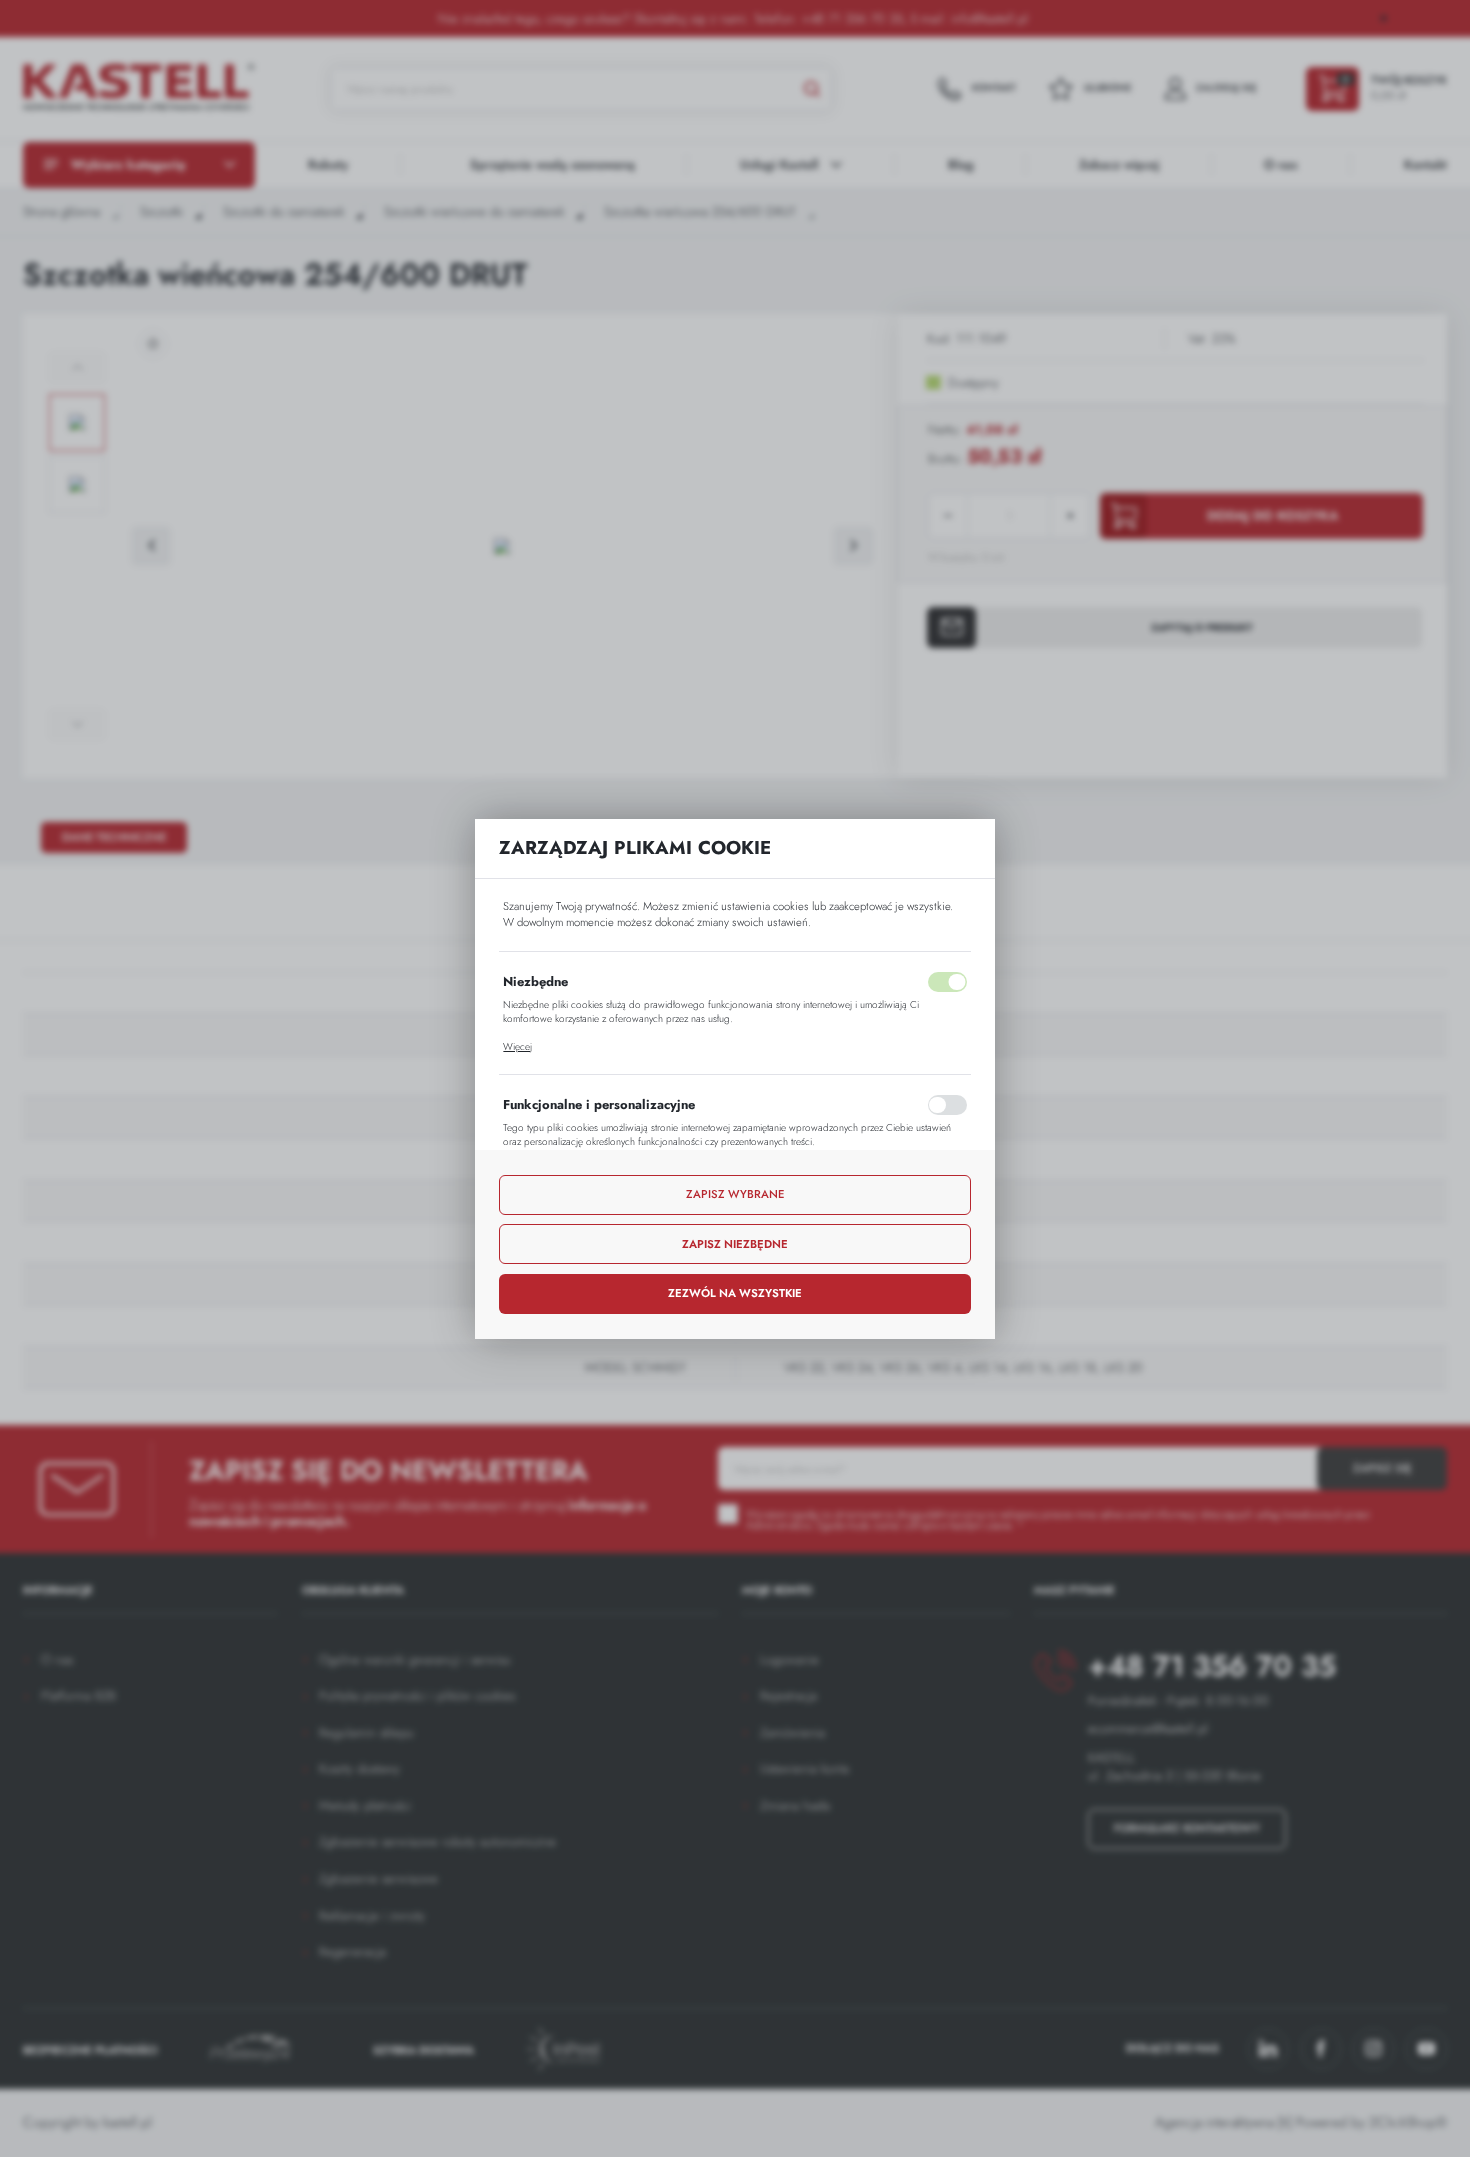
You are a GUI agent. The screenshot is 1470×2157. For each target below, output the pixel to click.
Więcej (517, 1046)
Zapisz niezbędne (735, 1244)
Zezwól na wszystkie (735, 1293)
